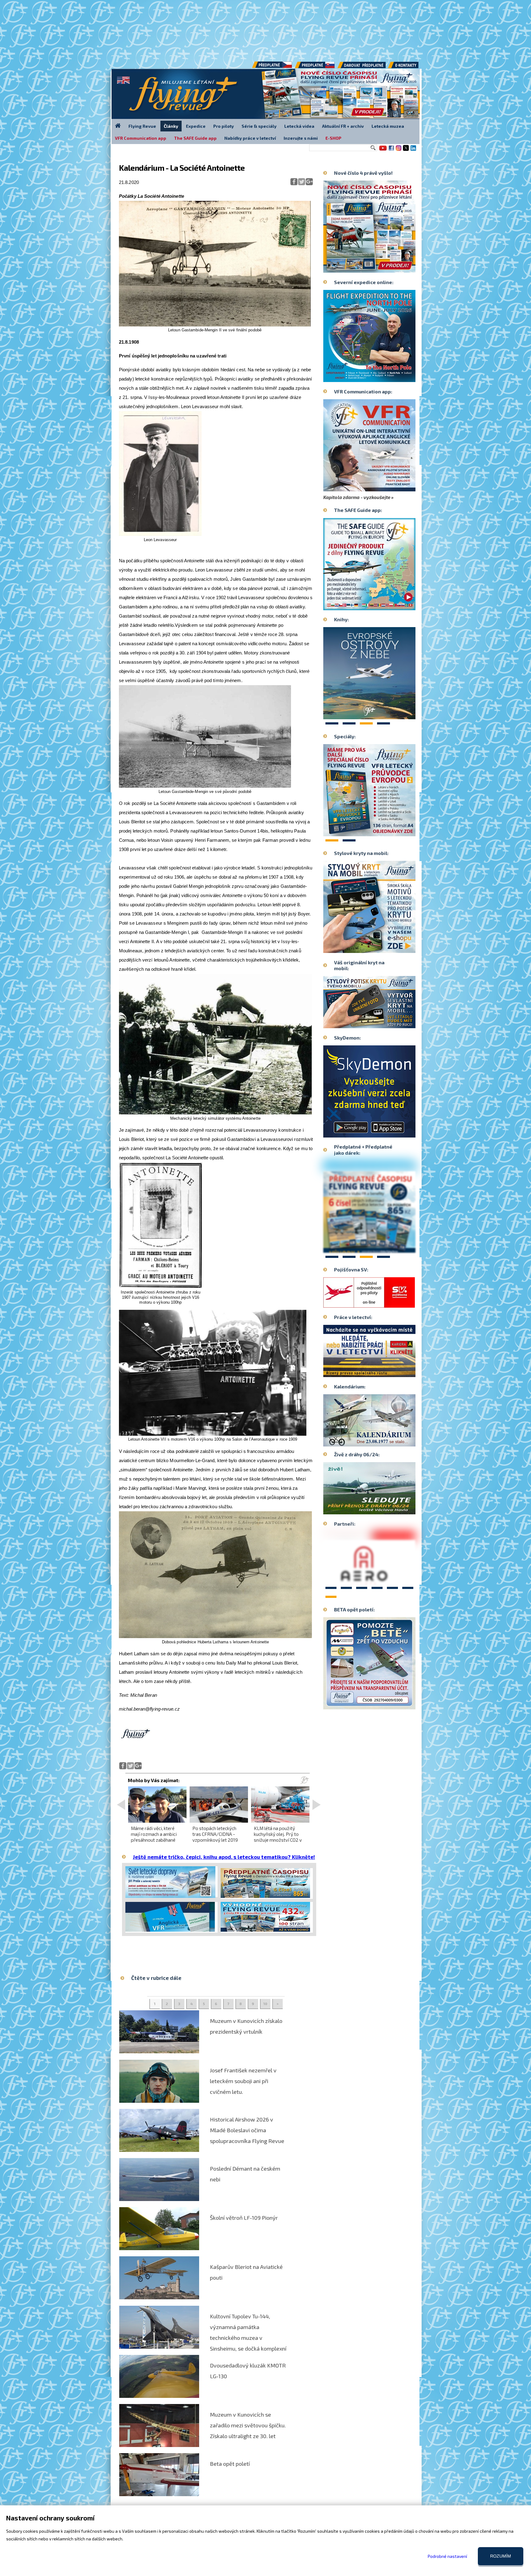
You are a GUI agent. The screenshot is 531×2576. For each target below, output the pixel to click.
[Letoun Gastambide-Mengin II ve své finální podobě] (215, 325)
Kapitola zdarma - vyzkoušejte (357, 497)
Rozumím (501, 2556)
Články (171, 126)
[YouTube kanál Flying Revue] (382, 150)
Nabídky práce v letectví (250, 138)
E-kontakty (409, 67)
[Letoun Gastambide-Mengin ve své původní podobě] (205, 786)
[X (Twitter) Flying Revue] (406, 150)
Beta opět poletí (230, 2464)
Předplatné (315, 67)
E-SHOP (333, 138)
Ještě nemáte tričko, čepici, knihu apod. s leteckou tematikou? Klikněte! (224, 1857)
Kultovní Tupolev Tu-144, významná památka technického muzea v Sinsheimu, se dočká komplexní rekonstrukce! (248, 2338)
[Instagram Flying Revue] (399, 150)
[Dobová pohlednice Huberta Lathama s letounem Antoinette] (215, 1637)
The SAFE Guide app (195, 138)
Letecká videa (299, 126)
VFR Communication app (141, 138)
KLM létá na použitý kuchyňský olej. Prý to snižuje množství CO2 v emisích (278, 1837)
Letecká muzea (388, 126)
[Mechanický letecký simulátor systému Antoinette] (215, 1113)
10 (265, 2004)
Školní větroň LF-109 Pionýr (244, 2218)
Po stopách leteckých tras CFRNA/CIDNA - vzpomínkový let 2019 (215, 1834)
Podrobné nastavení (447, 2556)
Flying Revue (142, 126)
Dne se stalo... (382, 1442)
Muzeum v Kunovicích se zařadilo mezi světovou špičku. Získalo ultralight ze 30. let (248, 2425)
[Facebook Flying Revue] (391, 150)
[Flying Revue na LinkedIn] (413, 150)
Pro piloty (224, 126)
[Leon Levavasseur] (160, 535)
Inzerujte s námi (301, 138)
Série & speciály (259, 126)
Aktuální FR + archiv (343, 126)
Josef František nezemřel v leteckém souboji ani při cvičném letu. (243, 2081)
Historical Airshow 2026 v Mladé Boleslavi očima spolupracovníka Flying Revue (247, 2130)
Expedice (196, 126)
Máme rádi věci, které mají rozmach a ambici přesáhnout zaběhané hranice (154, 1837)
